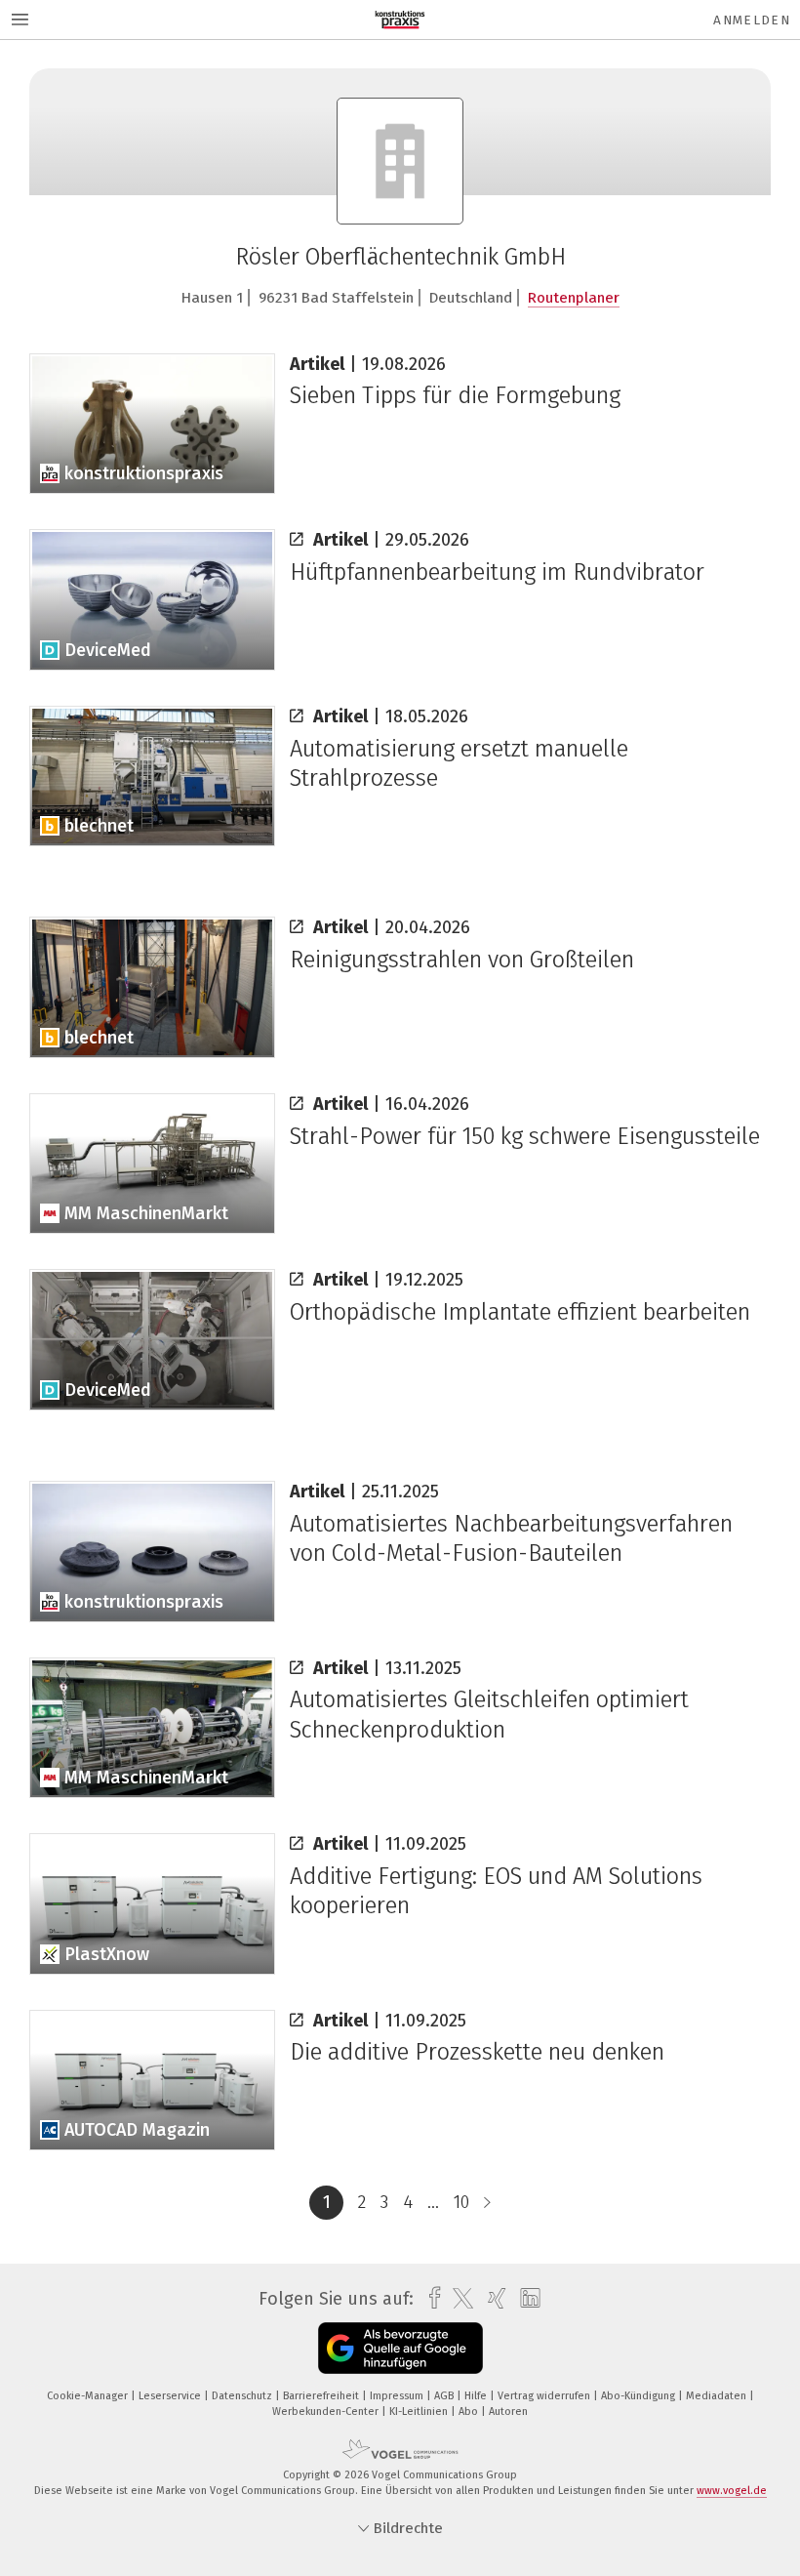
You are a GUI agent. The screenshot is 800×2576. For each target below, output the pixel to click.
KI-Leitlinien (420, 2412)
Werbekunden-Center (327, 2412)
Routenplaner (574, 298)
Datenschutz (243, 2396)
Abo (470, 2412)
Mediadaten (718, 2396)
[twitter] (458, 2299)
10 (461, 2202)
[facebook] (430, 2298)
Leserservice (171, 2396)
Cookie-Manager (89, 2396)
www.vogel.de (732, 2491)
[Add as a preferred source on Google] (400, 2348)
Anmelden (752, 20)
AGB (445, 2396)
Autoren (508, 2412)
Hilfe (477, 2396)
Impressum (398, 2396)
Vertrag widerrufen (545, 2396)
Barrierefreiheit (322, 2396)
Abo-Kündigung (640, 2396)
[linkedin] (525, 2299)
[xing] (492, 2298)
